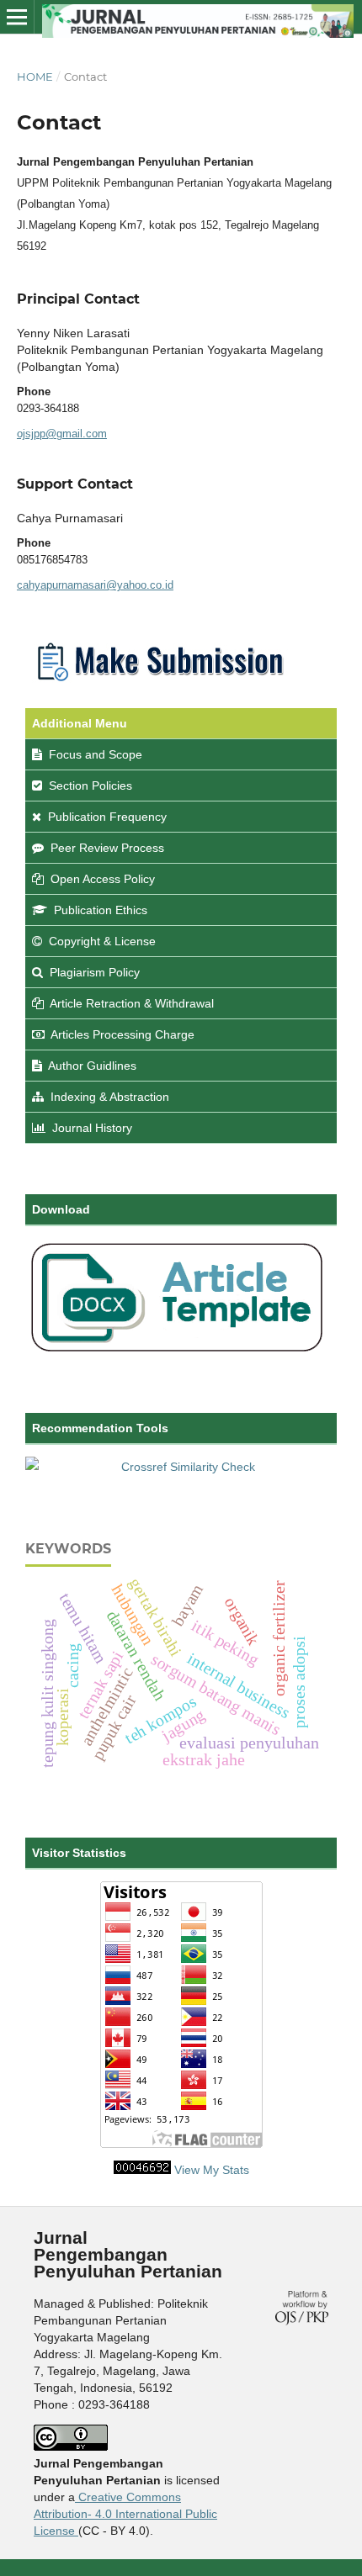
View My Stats (212, 2170)
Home (35, 77)
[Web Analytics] (142, 2170)
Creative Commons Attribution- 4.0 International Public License (125, 2514)
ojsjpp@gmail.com (62, 434)
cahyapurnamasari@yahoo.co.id (95, 585)
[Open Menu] (17, 17)
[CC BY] (77, 2531)
